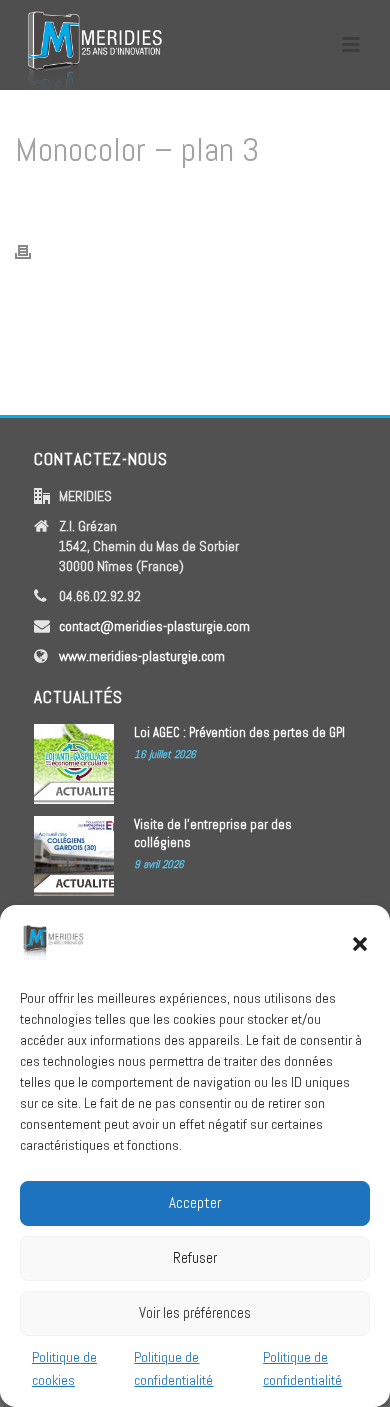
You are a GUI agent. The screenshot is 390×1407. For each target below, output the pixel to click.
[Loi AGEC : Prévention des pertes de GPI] (74, 764)
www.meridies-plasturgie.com (142, 656)
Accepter (195, 1202)
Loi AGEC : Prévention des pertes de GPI (239, 732)
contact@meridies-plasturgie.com (154, 626)
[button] (360, 944)
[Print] (33, 251)
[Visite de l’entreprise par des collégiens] (74, 856)
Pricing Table (154, 201)
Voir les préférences (195, 1312)
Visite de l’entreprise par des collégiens (213, 833)
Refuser (195, 1257)
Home (91, 201)
